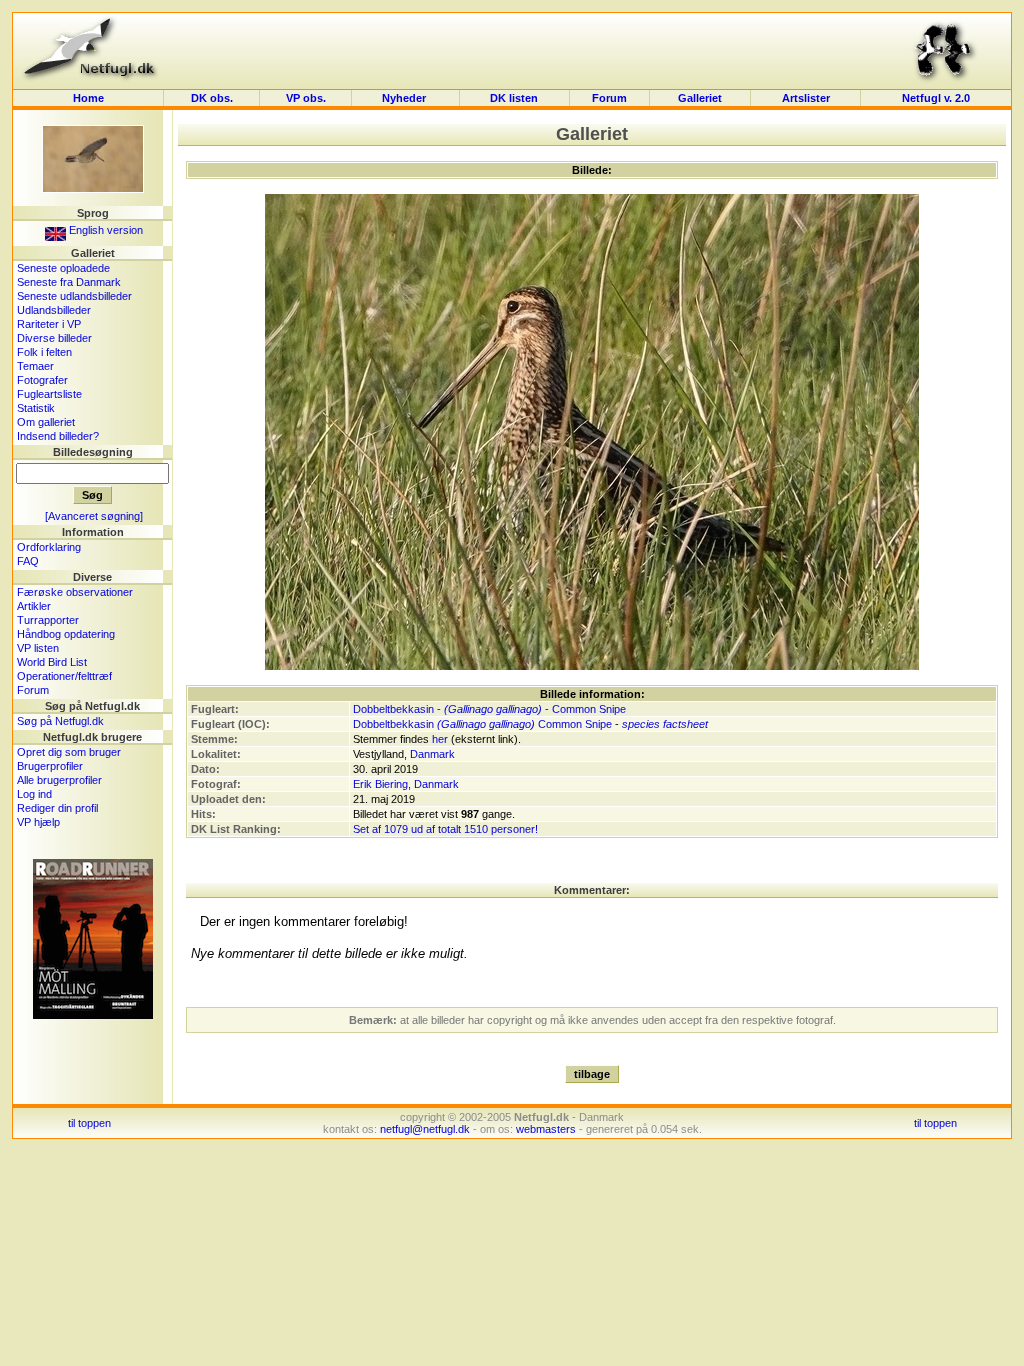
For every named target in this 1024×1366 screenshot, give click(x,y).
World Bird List (52, 662)
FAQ (28, 561)
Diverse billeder (54, 338)
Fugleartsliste (49, 394)
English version (104, 230)
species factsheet (665, 724)
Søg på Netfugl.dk (60, 721)
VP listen (38, 648)
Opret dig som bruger (69, 752)
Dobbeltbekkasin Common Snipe (482, 724)
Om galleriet (46, 422)
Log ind (34, 794)
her (440, 739)
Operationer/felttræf (64, 676)
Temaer (35, 366)
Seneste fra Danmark (69, 282)
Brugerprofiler (50, 766)
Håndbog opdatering (66, 634)
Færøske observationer (75, 592)
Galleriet (700, 98)
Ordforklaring (49, 547)
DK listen (514, 98)
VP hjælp (38, 822)
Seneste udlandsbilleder (74, 296)
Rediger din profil (57, 808)
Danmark (432, 754)
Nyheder (405, 98)
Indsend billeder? (58, 436)
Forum (609, 98)
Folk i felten (44, 352)
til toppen (89, 1123)
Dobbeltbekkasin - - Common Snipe (489, 709)
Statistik (36, 408)
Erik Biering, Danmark (406, 784)
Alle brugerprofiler (59, 780)
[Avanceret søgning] (94, 516)
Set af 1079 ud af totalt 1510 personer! (445, 829)
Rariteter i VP (49, 324)
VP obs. (306, 98)
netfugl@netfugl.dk (425, 1129)
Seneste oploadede (63, 268)
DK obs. (212, 98)
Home (88, 98)
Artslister (806, 98)
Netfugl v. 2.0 (936, 98)
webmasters (546, 1129)
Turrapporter (48, 620)
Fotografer (42, 380)
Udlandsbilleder (54, 310)
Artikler (34, 606)
